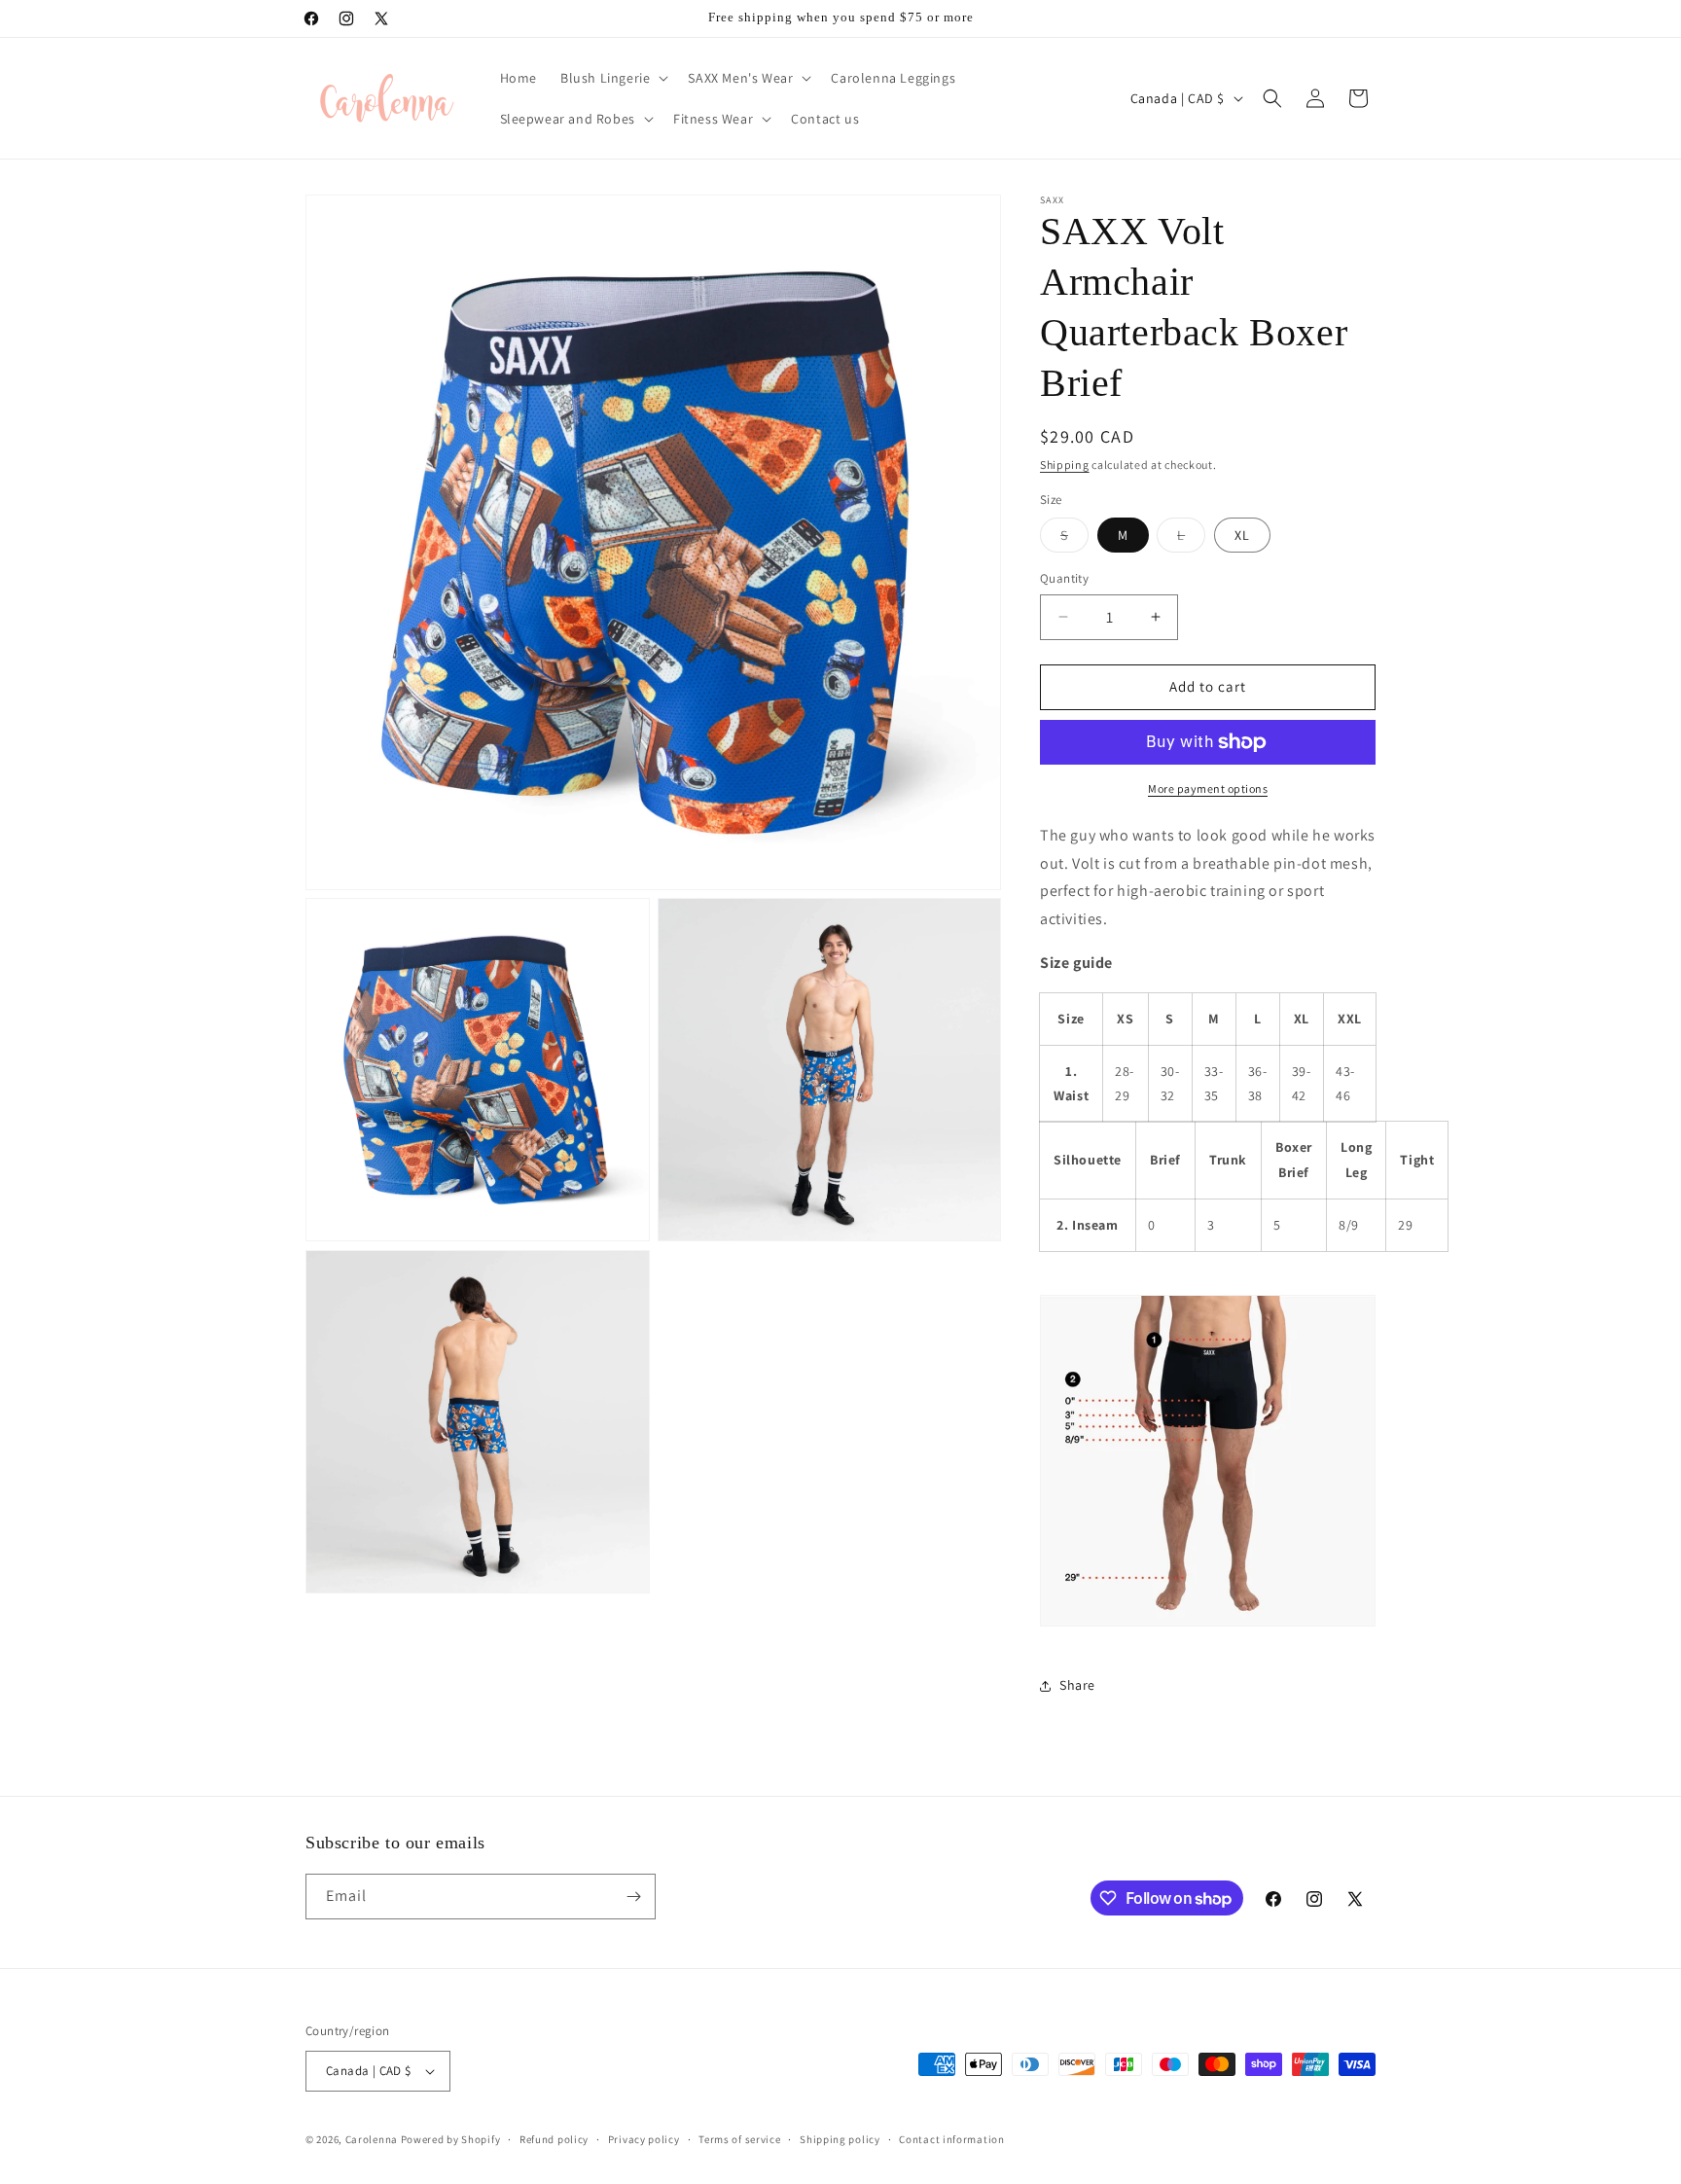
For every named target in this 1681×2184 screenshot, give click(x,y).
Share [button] (1077, 1685)
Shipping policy (840, 2139)
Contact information (951, 2139)
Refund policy (554, 2139)
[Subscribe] (633, 1897)
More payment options (1208, 788)
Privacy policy (644, 2139)
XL (1242, 535)
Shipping (1065, 465)
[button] (612, 78)
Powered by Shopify (451, 2139)
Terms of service (739, 2139)
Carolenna (372, 2139)
